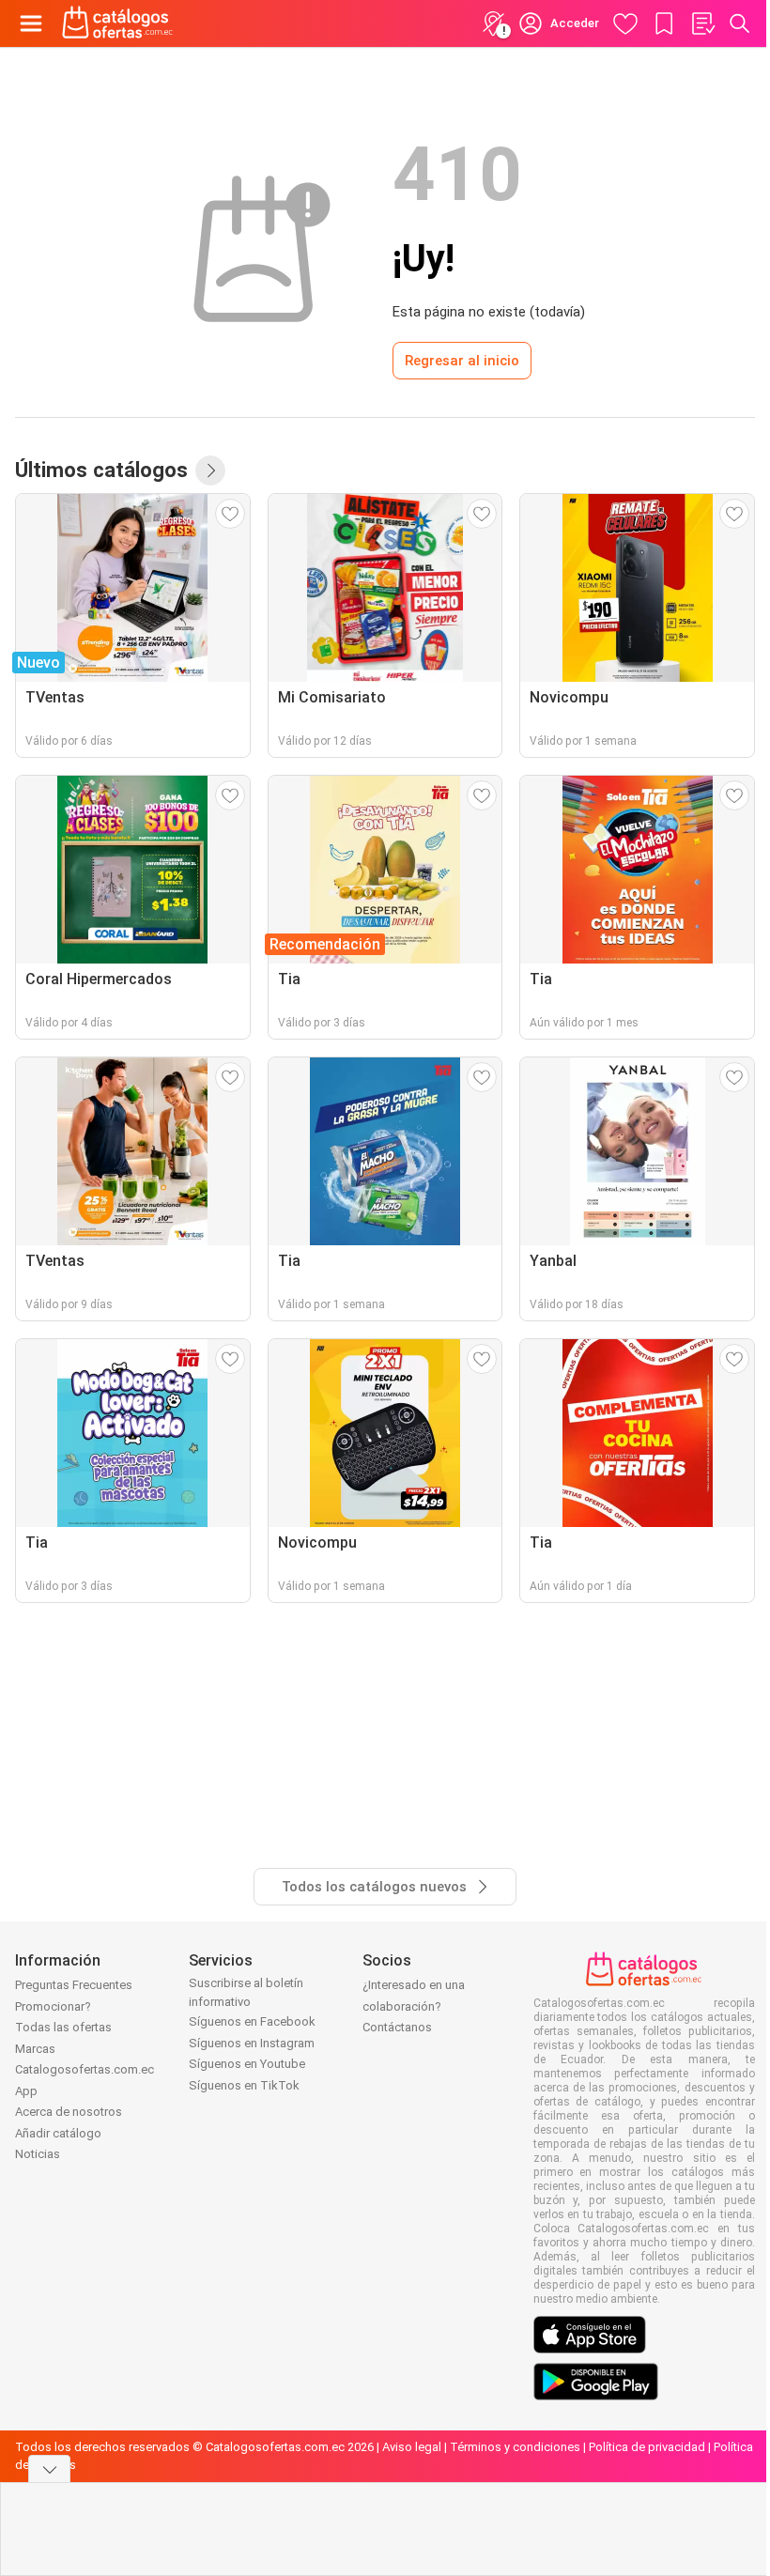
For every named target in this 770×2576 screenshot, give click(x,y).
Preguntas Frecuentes (74, 1985)
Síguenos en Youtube (247, 2064)
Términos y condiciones (515, 2447)
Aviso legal (412, 2447)
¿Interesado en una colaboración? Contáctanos (414, 2006)
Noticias (38, 2154)
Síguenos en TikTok (244, 2085)
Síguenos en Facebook (252, 2021)
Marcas (35, 2049)
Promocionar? (53, 2006)
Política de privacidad (647, 2447)
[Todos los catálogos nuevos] (210, 470)
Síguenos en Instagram (252, 2043)
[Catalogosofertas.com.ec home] (118, 23)
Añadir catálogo (58, 2133)
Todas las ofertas (63, 2027)
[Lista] (702, 23)
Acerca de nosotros (69, 2112)
